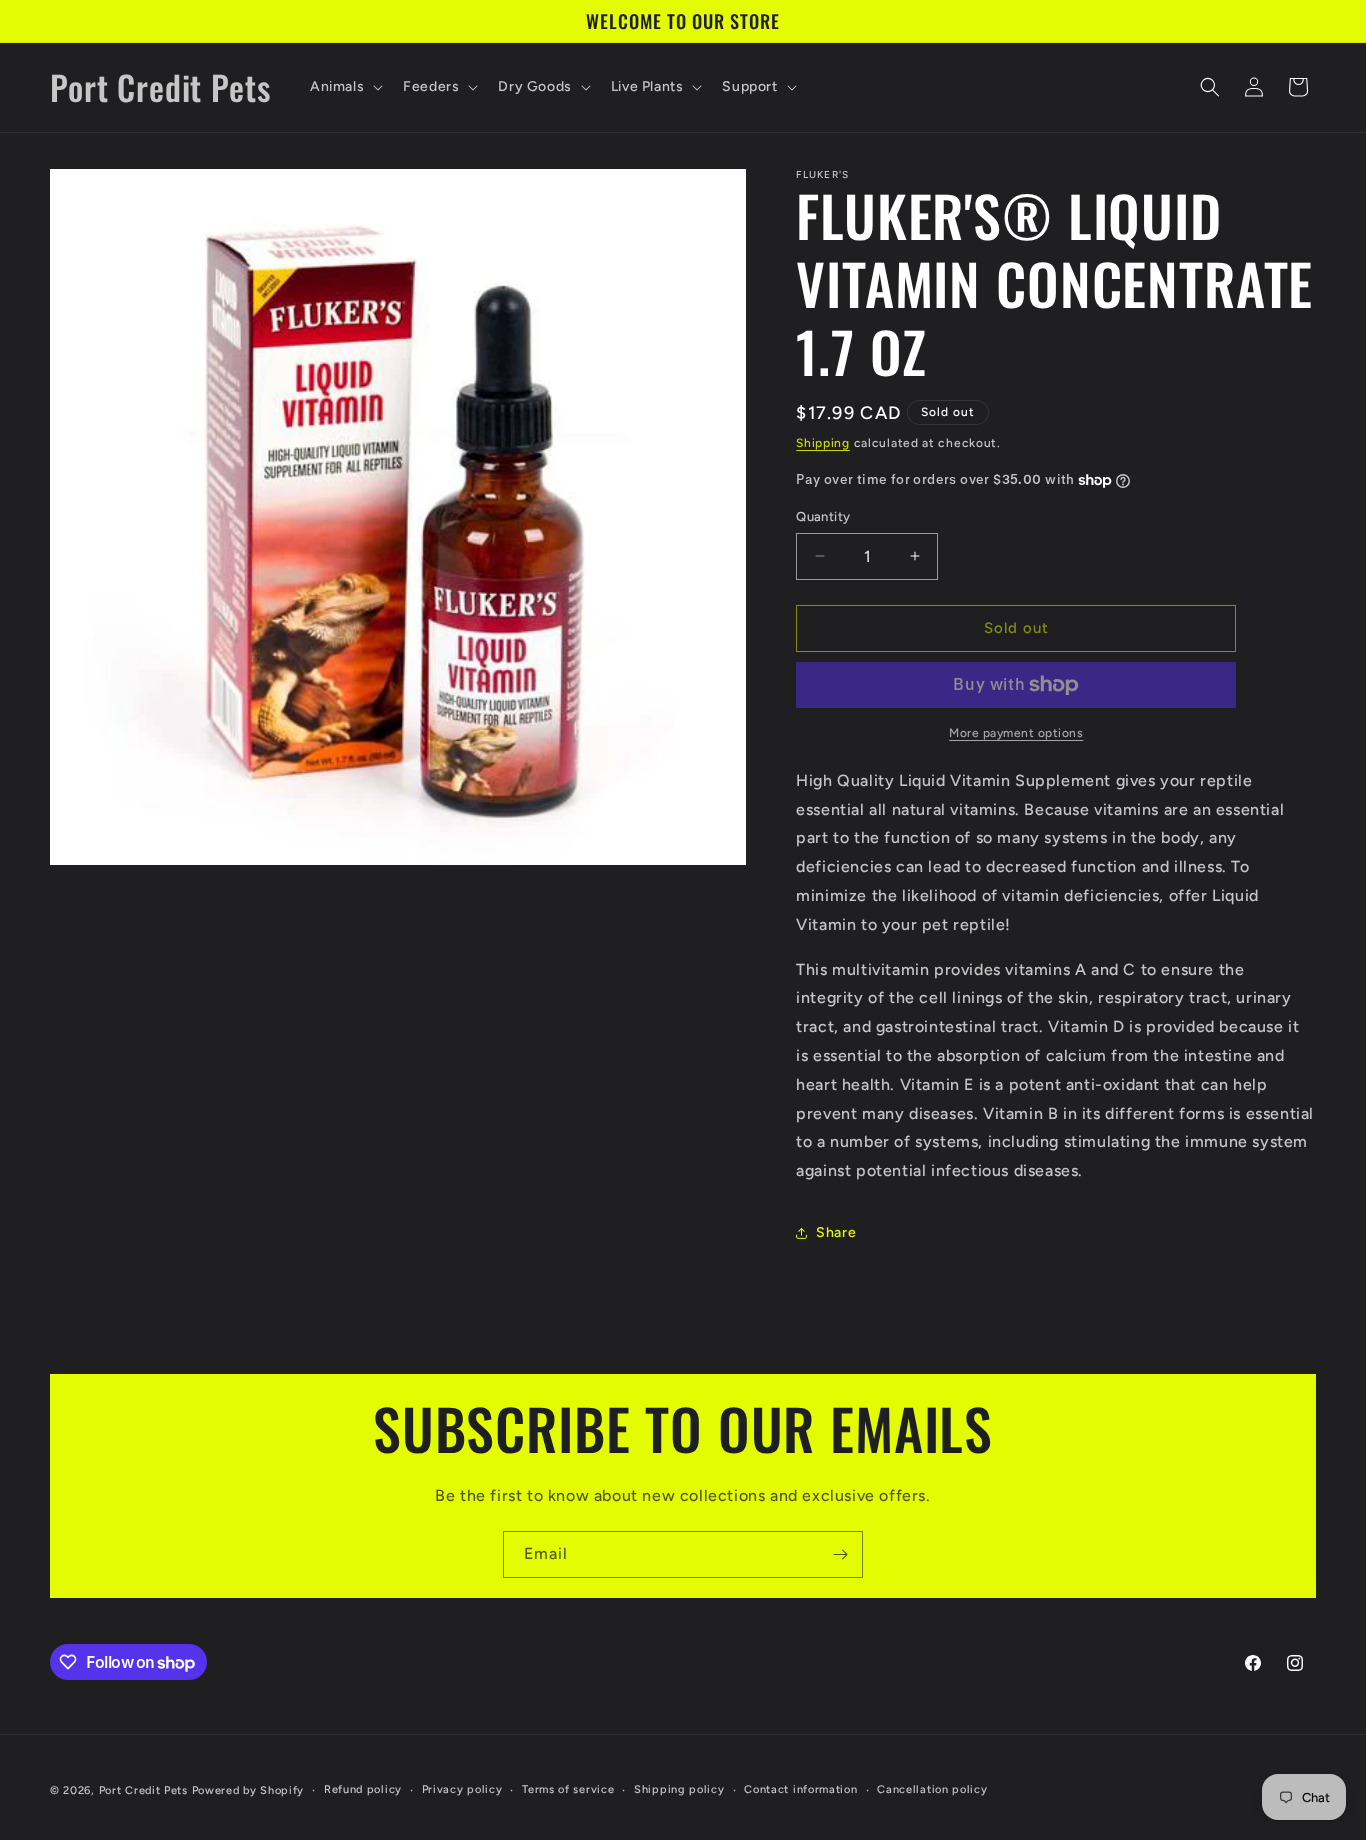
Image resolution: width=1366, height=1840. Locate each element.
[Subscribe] (840, 1554)
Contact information (800, 1789)
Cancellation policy (932, 1789)
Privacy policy (462, 1789)
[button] (344, 87)
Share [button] (836, 1232)
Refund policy (363, 1789)
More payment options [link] (1016, 733)
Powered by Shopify (248, 1790)
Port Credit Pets (143, 1790)
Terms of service (568, 1789)
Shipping (823, 443)
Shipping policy (679, 1789)
